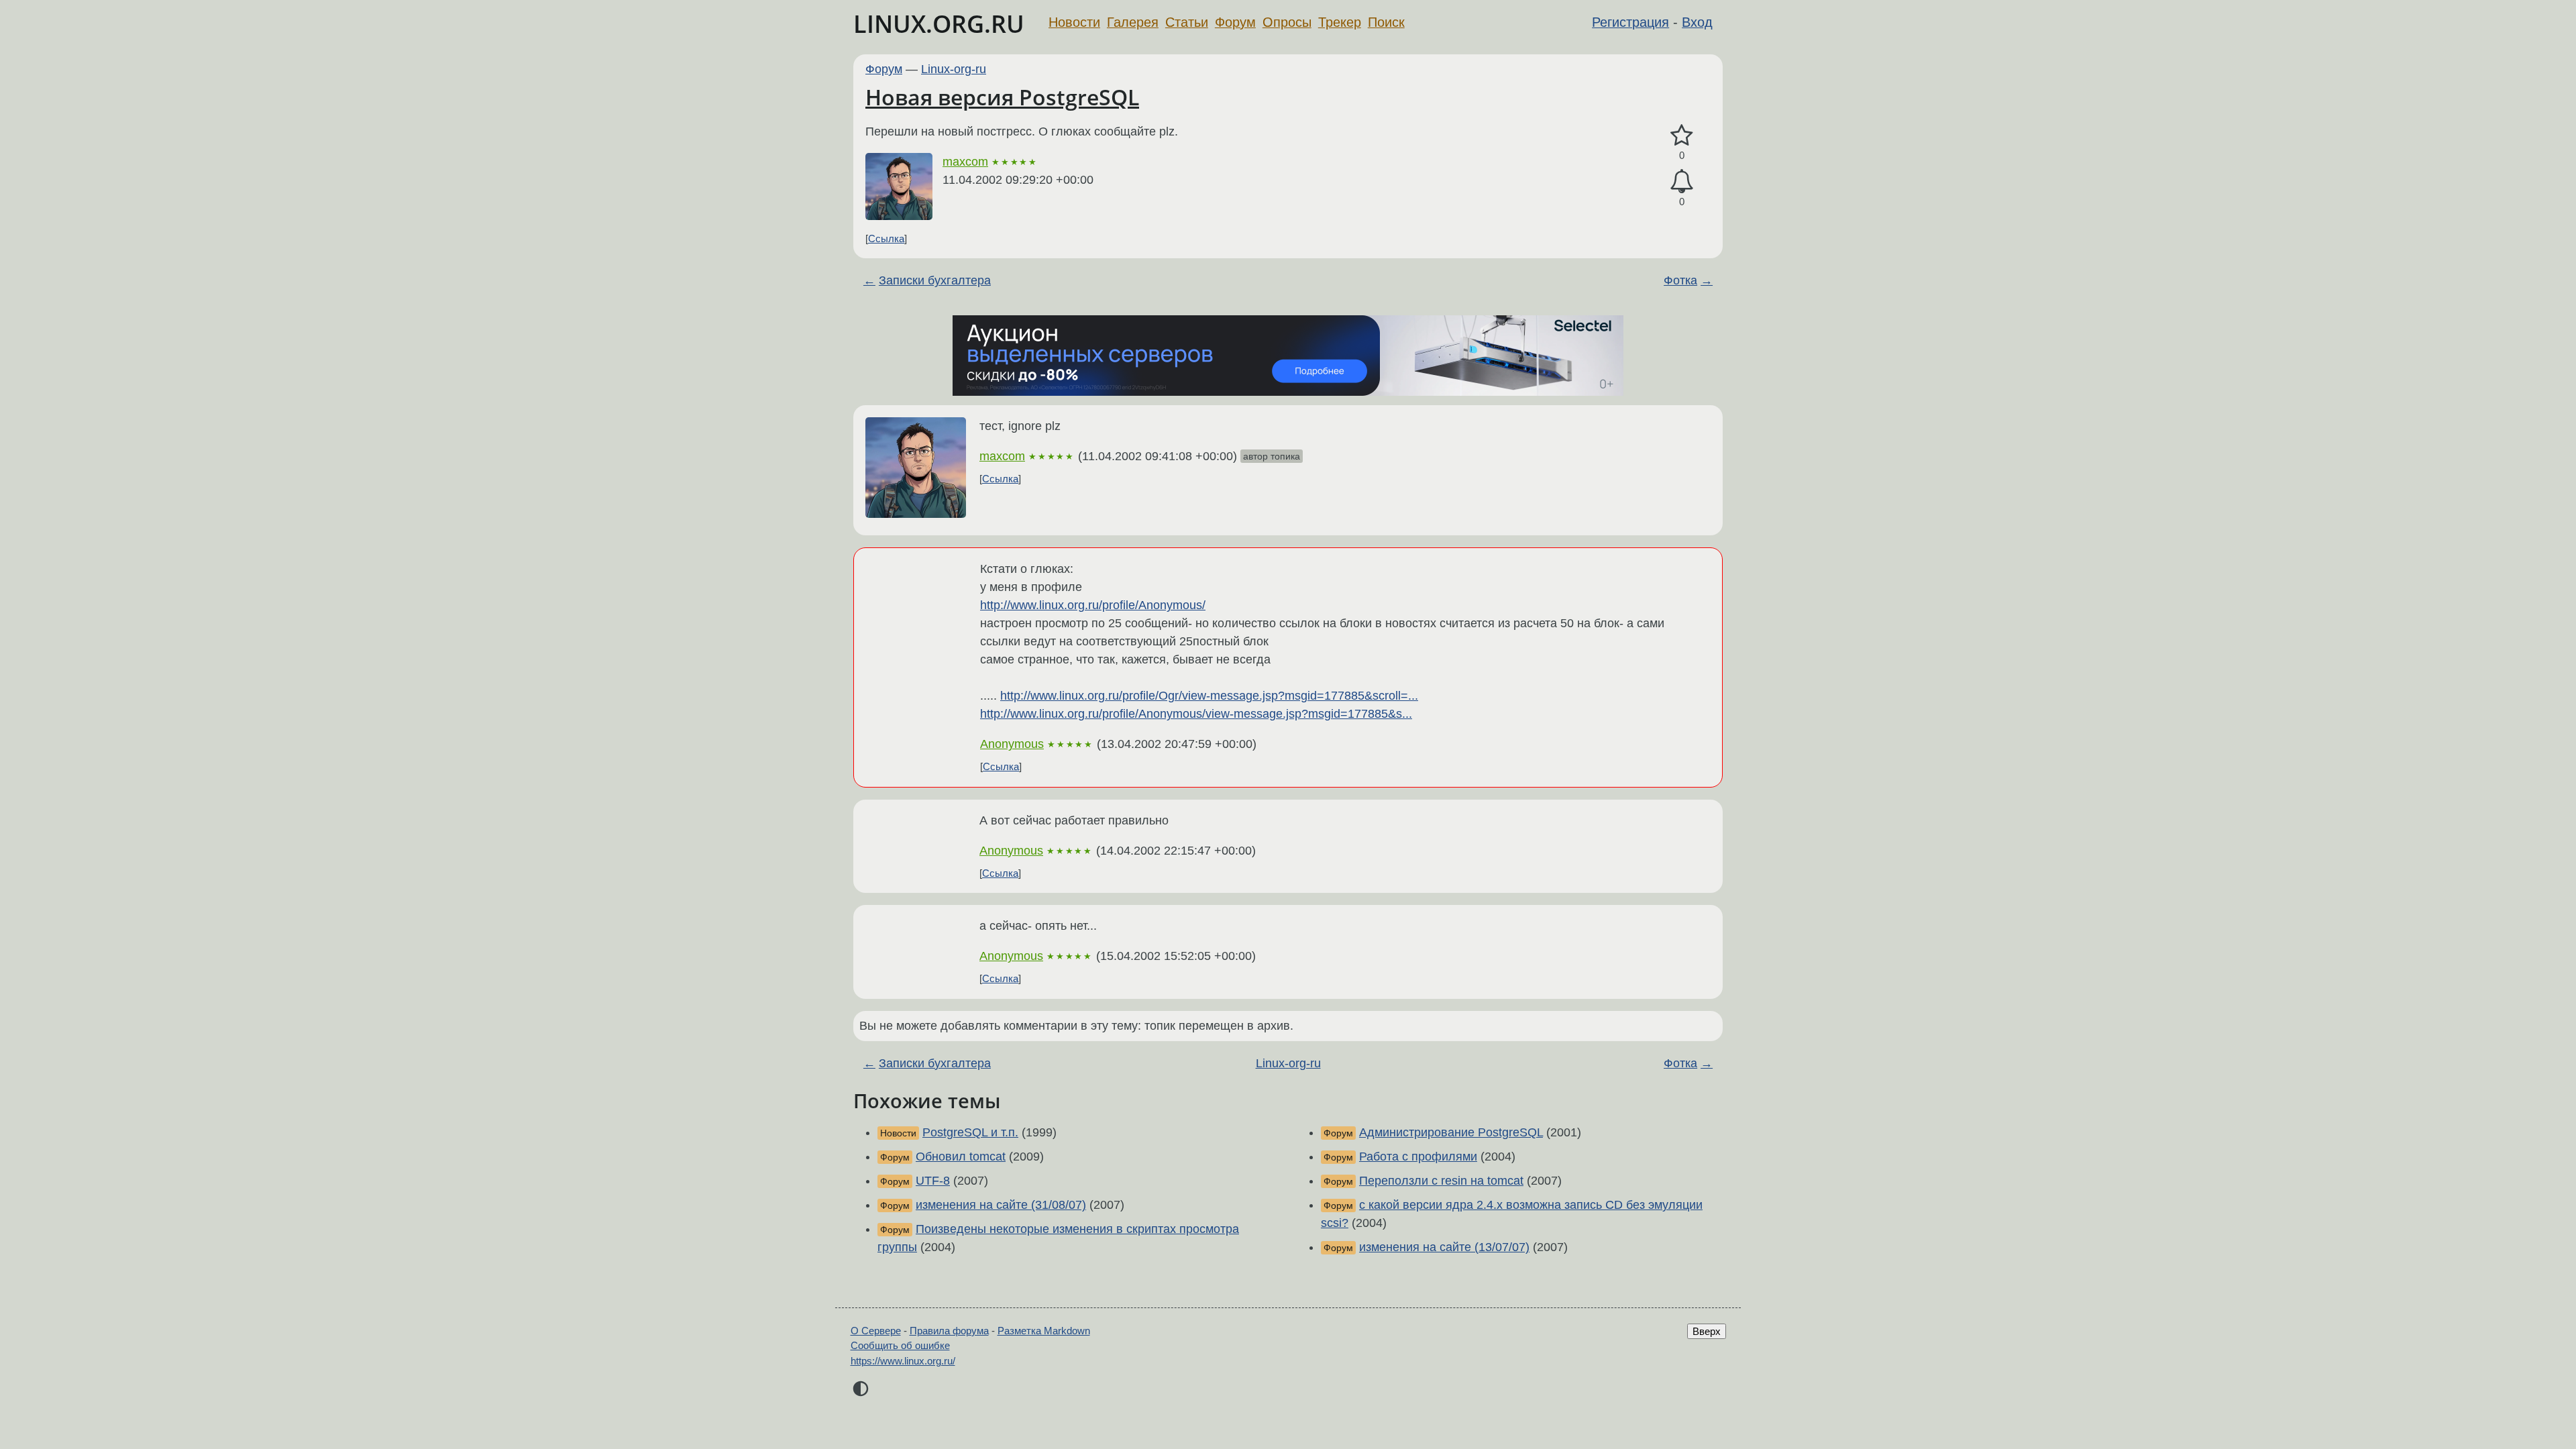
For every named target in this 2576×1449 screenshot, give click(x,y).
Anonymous (1012, 744)
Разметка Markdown (1044, 1331)
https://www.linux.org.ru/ (903, 1361)
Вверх (1707, 1331)
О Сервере (876, 1331)
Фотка (1680, 280)
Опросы (1287, 22)
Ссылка (886, 238)
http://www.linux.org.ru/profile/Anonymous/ (1093, 605)
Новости (1074, 22)
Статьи (1187, 22)
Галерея (1133, 22)
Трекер (1340, 22)
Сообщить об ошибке (900, 1345)
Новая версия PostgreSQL (1002, 97)
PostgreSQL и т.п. (970, 1132)
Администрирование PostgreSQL (1451, 1132)
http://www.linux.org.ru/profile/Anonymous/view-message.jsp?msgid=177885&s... (1196, 714)
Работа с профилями (1418, 1157)
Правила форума (949, 1331)
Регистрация (1630, 22)
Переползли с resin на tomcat (1441, 1181)
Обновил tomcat (961, 1157)
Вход (1697, 22)
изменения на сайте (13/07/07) (1444, 1247)
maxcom (965, 162)
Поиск (1386, 22)
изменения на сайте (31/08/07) (1001, 1205)
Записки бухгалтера (935, 280)
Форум (1235, 22)
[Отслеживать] (1682, 181)
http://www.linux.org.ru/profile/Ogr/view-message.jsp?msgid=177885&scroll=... (1209, 696)
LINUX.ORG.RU (939, 24)
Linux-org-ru (954, 69)
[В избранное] (1682, 136)
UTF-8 (933, 1181)
